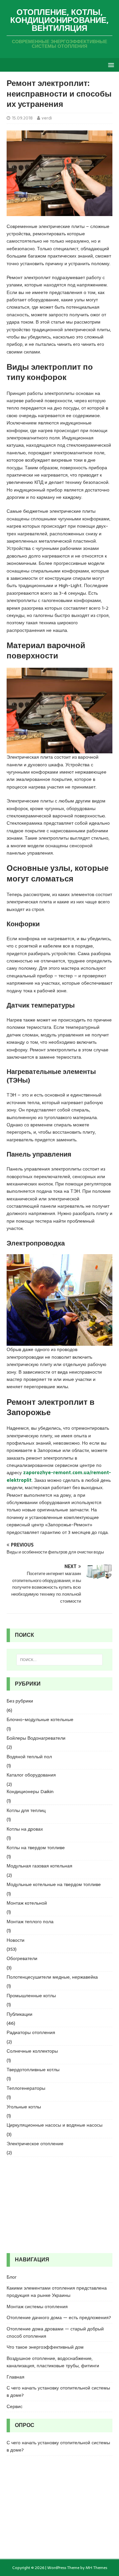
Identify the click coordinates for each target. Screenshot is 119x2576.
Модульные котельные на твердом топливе (54, 1884)
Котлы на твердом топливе (36, 1848)
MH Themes (96, 2568)
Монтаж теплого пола (30, 1922)
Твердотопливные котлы (33, 2070)
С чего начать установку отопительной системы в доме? (58, 2391)
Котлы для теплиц (26, 1810)
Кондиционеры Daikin (30, 1791)
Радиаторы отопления (31, 2032)
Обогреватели (22, 1958)
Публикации (20, 2014)
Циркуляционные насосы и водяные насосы (55, 2125)
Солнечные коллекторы (32, 2051)
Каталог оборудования (31, 1775)
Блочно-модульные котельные (40, 1719)
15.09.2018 (22, 118)
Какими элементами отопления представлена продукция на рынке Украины (57, 2292)
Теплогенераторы (26, 2088)
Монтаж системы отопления (37, 2307)
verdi (47, 118)
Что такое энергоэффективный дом (45, 2347)
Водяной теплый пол (29, 1757)
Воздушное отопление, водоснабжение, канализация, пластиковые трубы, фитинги (53, 2362)
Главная (16, 2377)
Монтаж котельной (27, 1903)
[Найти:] (59, 1660)
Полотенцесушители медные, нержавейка (52, 1977)
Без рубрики (20, 1701)
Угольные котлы (24, 2107)
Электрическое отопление (35, 2144)
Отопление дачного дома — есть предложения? (59, 2317)
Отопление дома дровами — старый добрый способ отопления (55, 2332)
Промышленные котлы (31, 1996)
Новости (16, 1940)
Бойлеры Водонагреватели (36, 1738)
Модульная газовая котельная (40, 1866)
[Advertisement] (59, 2205)
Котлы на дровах (25, 1829)
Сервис (15, 2406)
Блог (12, 2277)
